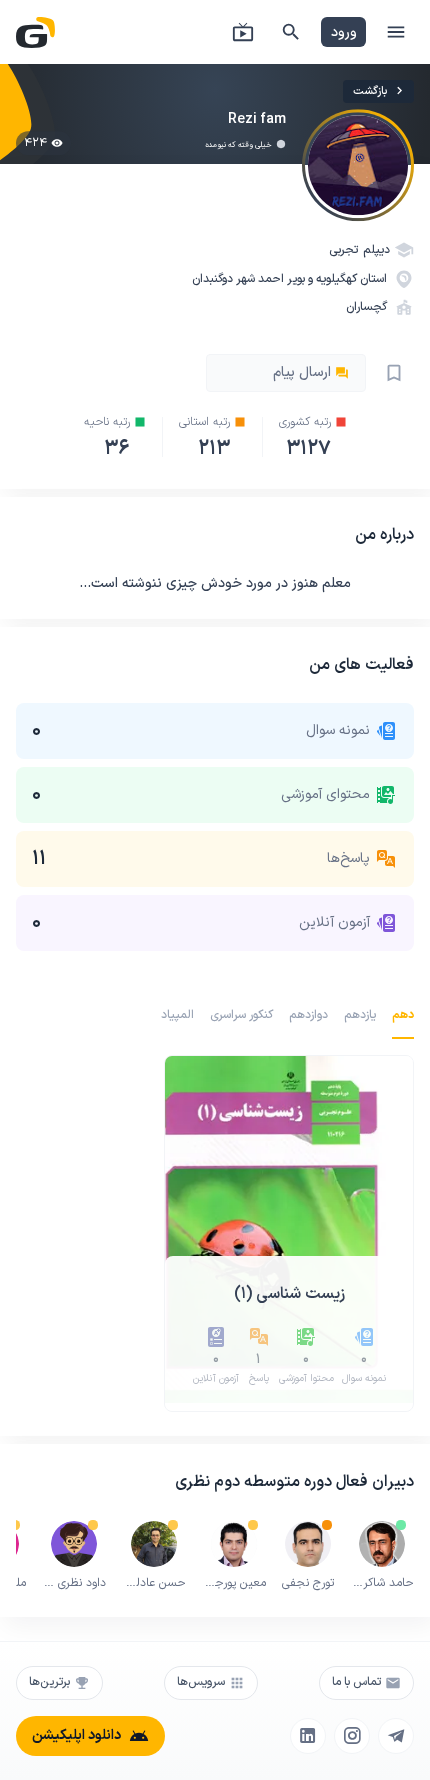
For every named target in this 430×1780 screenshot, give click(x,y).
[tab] (403, 1015)
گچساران (366, 307)
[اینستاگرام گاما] (352, 1736)
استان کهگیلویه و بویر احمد (324, 279)
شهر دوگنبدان (225, 279)
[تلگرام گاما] (396, 1736)
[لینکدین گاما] (308, 1736)
